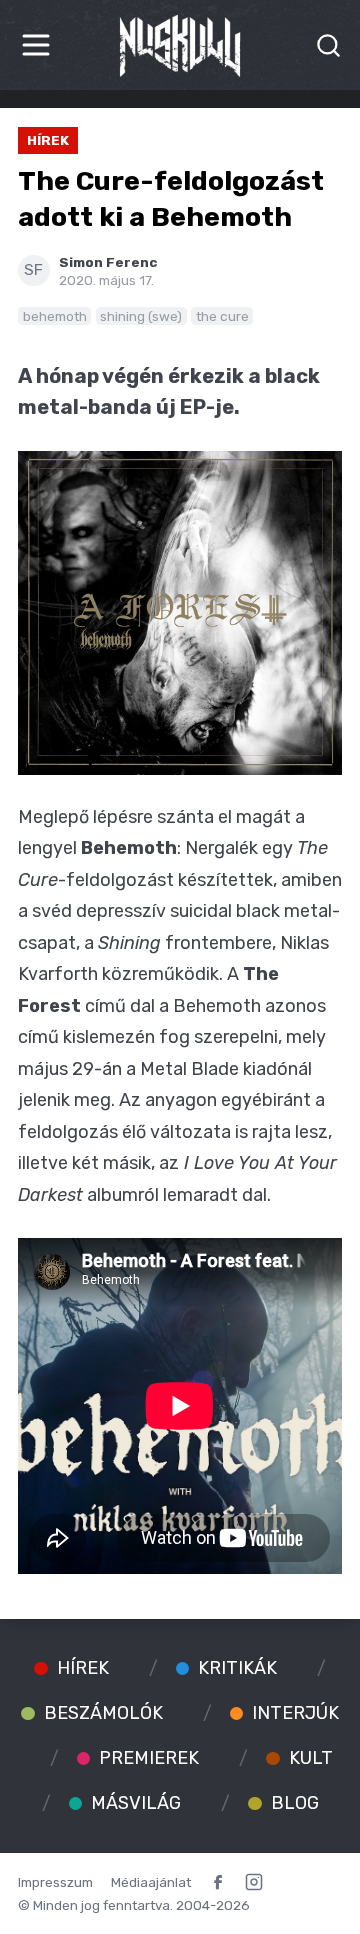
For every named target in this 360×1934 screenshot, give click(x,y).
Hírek (48, 140)
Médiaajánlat (151, 1882)
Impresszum (55, 1882)
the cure (222, 316)
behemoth (55, 316)
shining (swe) (141, 316)
